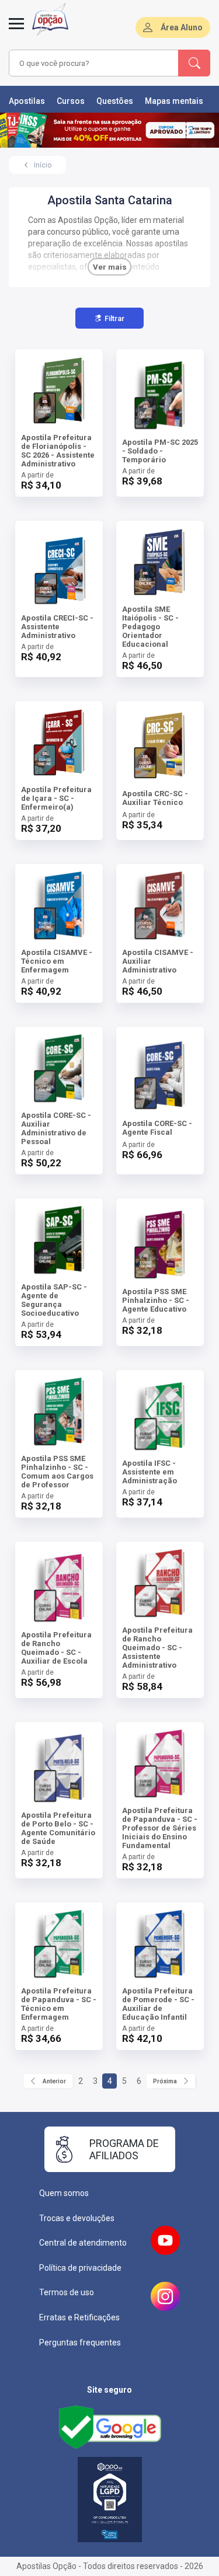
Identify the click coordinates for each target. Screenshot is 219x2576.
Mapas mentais (174, 101)
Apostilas (27, 101)
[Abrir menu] (16, 30)
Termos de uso (67, 2292)
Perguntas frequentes (80, 2343)
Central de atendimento (83, 2243)
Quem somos (64, 2193)
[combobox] (94, 63)
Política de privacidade (80, 2268)
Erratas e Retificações (79, 2317)
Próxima (165, 2081)
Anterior (54, 2081)
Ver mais (110, 267)
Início (43, 165)
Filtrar (114, 318)
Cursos (71, 101)
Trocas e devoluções (77, 2218)
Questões (115, 101)
